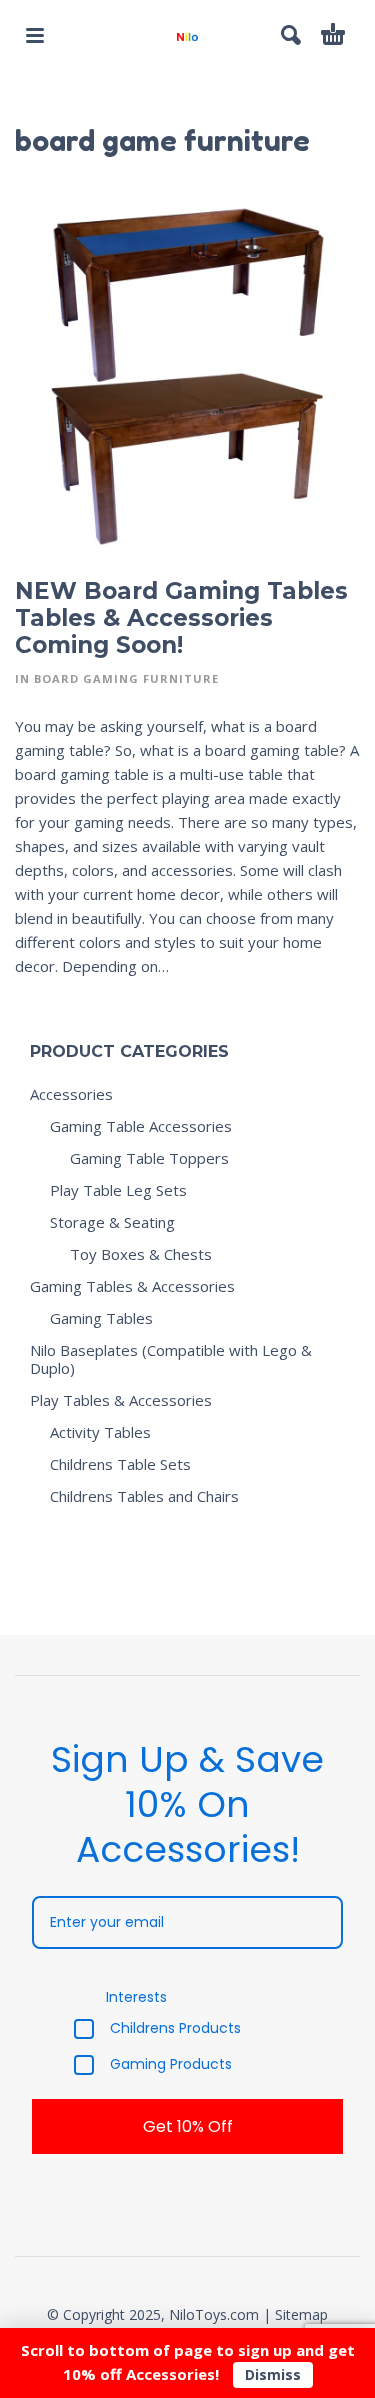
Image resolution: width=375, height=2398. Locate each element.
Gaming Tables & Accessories (132, 1286)
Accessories (71, 1094)
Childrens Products (175, 2029)
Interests (136, 1997)
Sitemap (301, 2314)
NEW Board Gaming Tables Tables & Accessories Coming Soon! (181, 618)
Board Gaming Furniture (126, 678)
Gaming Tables (101, 1318)
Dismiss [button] (273, 2374)
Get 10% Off (188, 2126)
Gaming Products (171, 2065)
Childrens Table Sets (120, 1464)
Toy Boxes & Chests (141, 1254)
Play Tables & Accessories (121, 1400)
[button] (35, 35)
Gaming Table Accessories (141, 1126)
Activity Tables (100, 1432)
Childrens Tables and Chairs (144, 1496)
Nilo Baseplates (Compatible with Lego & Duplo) (171, 1359)
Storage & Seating (112, 1222)
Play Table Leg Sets (118, 1190)
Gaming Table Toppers (149, 1158)
